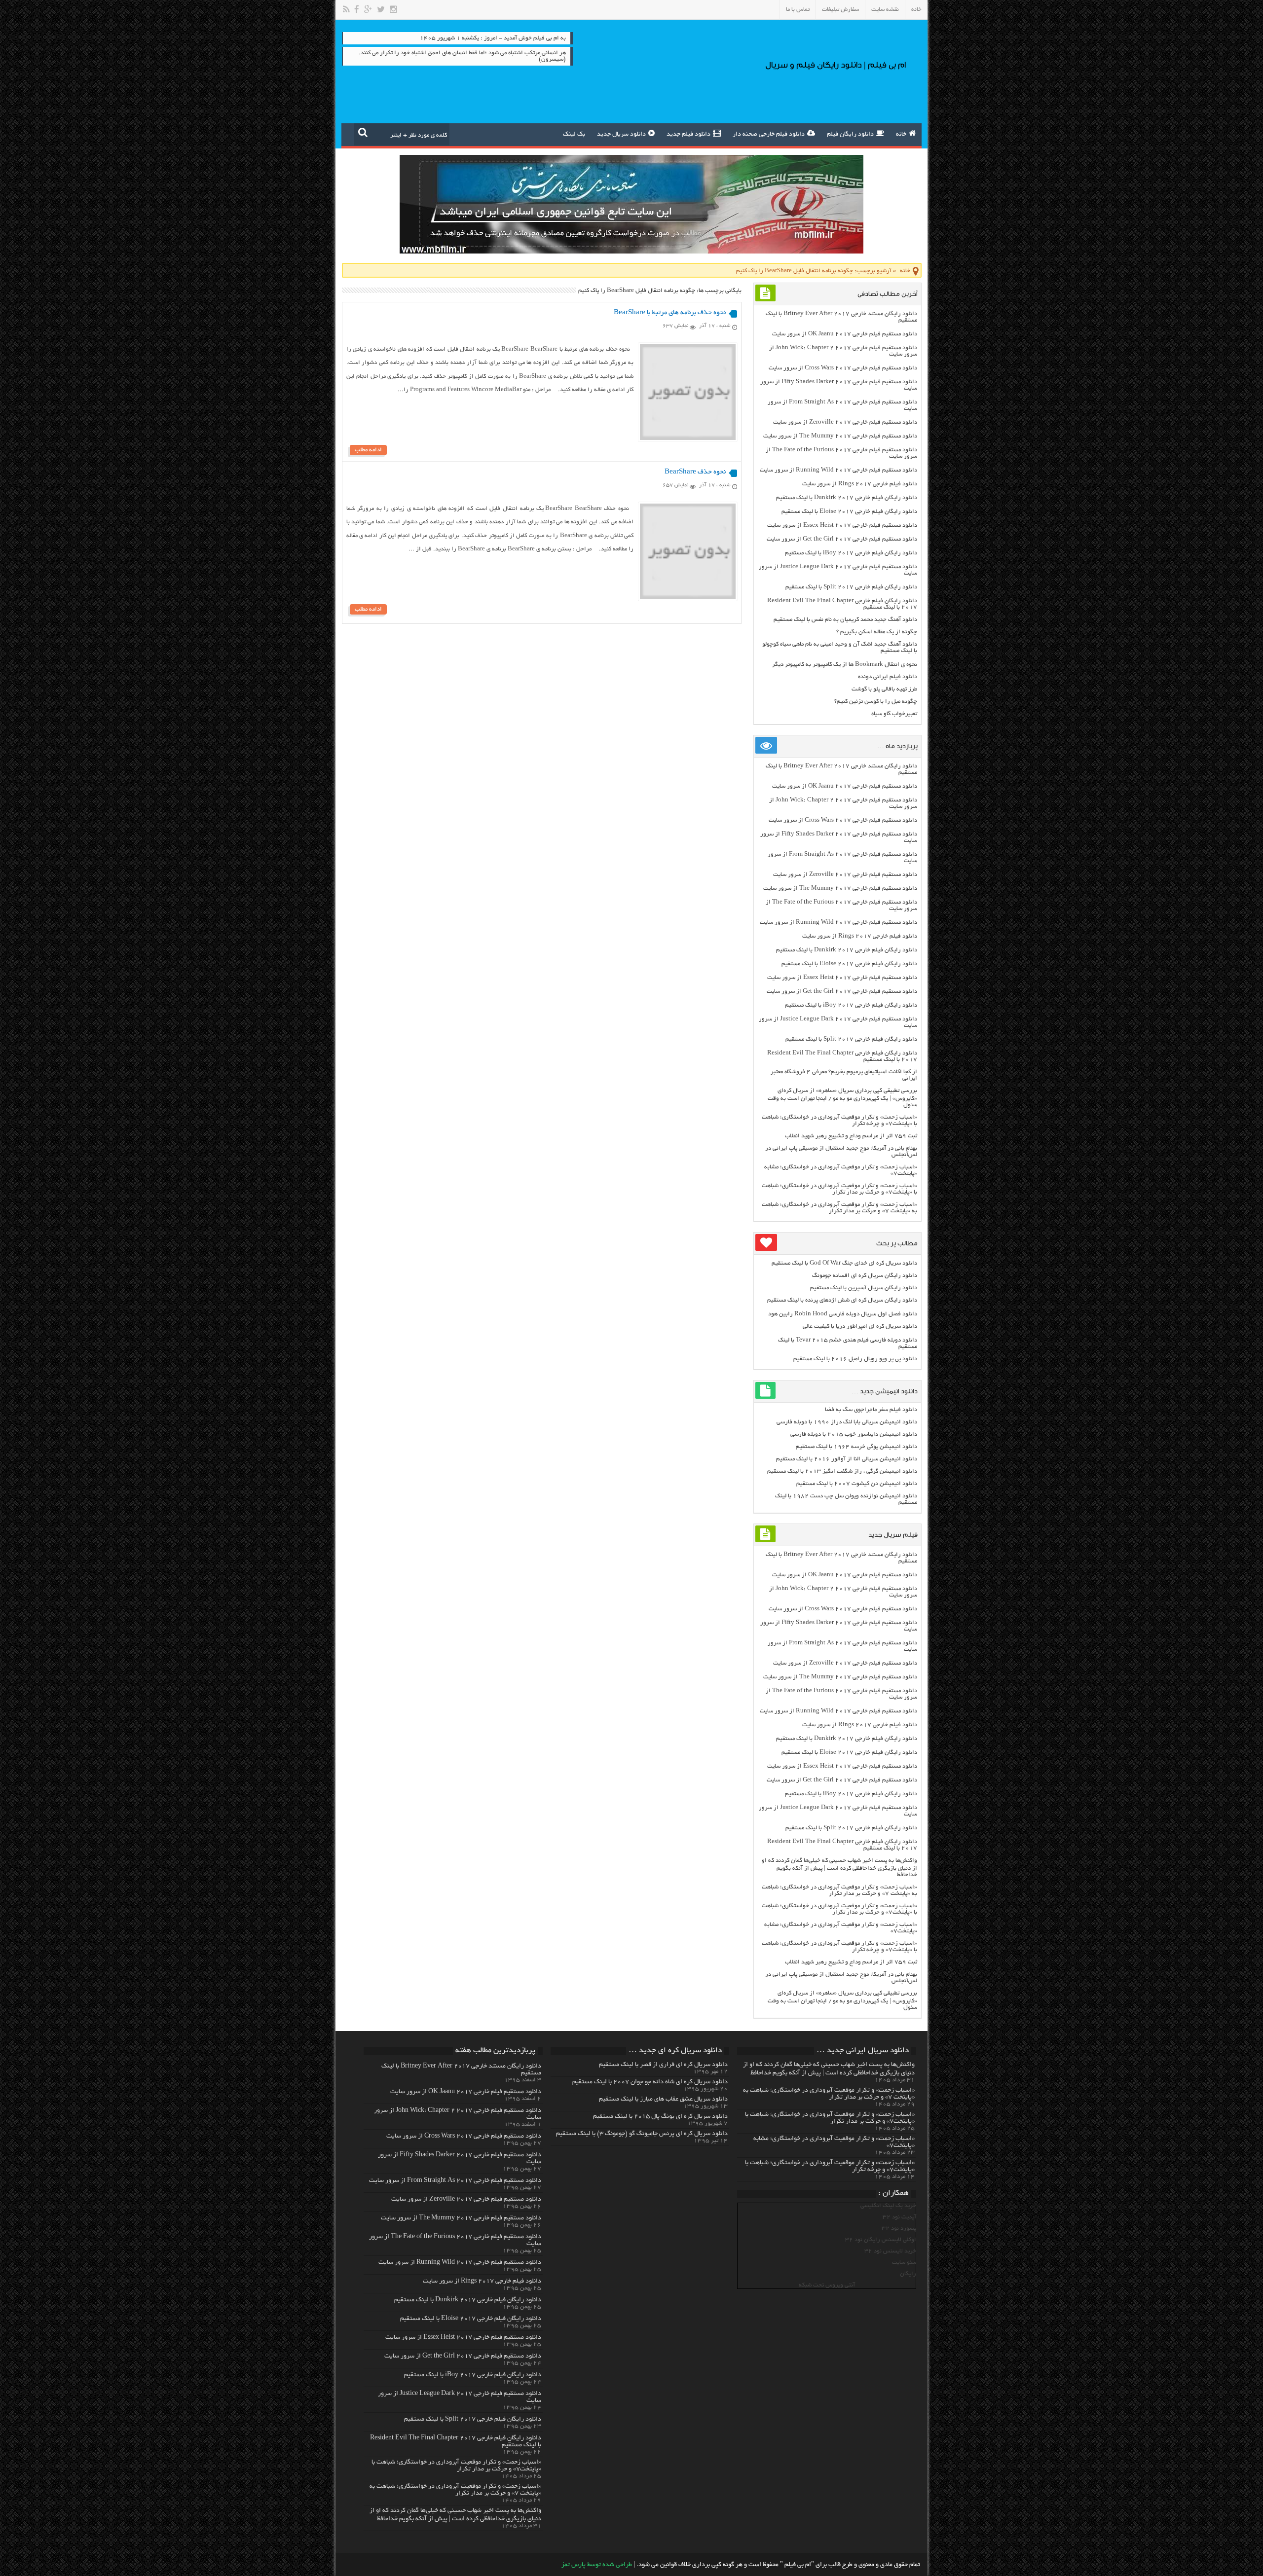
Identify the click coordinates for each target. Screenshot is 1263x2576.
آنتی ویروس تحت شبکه (827, 2285)
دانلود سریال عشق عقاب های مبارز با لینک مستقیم (663, 2100)
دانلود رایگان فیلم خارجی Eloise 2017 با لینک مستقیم (849, 512)
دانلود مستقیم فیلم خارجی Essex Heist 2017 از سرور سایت (842, 526)
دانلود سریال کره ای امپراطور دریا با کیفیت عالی (860, 1326)
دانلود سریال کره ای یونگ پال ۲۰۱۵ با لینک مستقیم (660, 2117)
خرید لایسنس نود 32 (890, 2251)
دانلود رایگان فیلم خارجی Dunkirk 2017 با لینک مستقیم (847, 498)
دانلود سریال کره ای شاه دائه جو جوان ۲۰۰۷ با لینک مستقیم (650, 2082)
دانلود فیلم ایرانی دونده (888, 677)
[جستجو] (363, 132)
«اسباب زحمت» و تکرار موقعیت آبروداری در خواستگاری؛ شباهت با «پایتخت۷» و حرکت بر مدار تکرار (839, 1189)
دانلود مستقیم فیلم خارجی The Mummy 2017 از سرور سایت (840, 436)
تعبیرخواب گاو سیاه (894, 714)
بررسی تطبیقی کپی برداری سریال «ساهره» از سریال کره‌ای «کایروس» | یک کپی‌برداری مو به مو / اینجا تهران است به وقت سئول (842, 1098)
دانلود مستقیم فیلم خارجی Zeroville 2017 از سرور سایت (845, 422)
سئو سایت (904, 2263)
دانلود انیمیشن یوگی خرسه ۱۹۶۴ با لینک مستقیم (856, 1447)
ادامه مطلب (368, 450)
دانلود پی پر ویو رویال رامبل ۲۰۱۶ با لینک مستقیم (855, 1359)
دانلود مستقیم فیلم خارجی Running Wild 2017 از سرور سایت (838, 470)
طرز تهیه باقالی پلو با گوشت (884, 689)
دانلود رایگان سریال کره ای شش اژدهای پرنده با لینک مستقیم (842, 1300)
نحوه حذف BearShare (695, 472)
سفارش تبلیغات (840, 10)
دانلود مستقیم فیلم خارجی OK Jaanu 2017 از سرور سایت (845, 334)
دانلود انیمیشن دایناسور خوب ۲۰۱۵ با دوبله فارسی (854, 1434)
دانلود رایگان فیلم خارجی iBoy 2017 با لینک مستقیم (851, 553)
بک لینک (574, 135)
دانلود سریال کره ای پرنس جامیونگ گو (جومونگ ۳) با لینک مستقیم (642, 2134)
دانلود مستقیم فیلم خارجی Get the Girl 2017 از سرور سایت (842, 539)
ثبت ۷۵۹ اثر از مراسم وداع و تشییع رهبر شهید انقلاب (851, 1136)
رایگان (908, 2274)
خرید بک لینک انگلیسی (888, 2206)
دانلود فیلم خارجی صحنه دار (769, 135)
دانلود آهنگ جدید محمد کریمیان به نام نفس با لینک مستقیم (845, 620)
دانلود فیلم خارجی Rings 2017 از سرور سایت (860, 484)
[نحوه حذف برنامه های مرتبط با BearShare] (688, 439)
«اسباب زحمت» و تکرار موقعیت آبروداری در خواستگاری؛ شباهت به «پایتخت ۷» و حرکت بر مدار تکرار (839, 1208)
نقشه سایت (885, 10)
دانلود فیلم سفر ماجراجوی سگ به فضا (871, 1410)
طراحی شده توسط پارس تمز (597, 2565)
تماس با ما (798, 10)
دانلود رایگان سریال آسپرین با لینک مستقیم (864, 1288)
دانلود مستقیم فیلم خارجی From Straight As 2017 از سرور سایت (455, 2181)
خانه (916, 10)
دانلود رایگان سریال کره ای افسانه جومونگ (865, 1276)
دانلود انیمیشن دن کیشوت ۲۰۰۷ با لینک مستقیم (857, 1484)
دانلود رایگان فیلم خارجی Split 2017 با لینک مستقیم (851, 587)
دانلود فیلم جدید (688, 135)
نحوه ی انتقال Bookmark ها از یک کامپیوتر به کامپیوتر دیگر (845, 665)
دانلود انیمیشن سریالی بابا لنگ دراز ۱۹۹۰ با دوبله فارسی (847, 1422)
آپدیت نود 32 (899, 2217)
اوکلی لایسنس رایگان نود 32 (881, 2240)
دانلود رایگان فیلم (850, 135)
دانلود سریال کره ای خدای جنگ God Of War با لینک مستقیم (844, 1263)
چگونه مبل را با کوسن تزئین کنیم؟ (876, 702)
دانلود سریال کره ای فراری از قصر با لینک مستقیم (663, 2065)
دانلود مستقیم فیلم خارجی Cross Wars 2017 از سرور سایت (843, 368)
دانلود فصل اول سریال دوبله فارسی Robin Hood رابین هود (843, 1314)
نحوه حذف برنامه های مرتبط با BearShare (670, 313)
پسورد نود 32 (899, 2229)
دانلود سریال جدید (621, 135)
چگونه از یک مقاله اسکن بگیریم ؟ (877, 632)
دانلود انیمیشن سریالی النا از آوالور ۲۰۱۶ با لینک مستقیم (847, 1459)
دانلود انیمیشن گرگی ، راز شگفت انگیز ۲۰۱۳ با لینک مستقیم (842, 1471)
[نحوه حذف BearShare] (688, 598)
